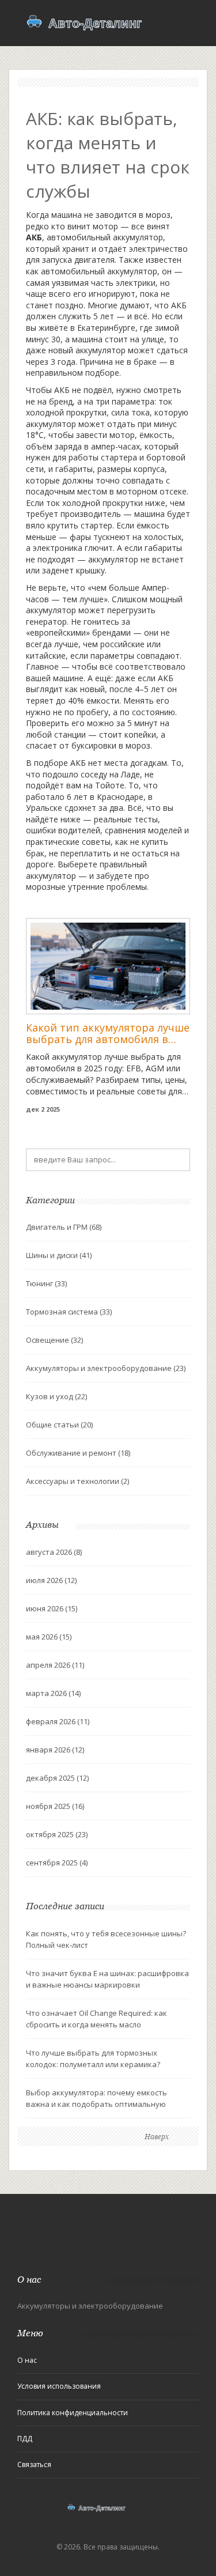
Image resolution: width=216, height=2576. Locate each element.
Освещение (54, 1340)
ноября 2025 (55, 1806)
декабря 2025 (57, 1778)
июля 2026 (51, 1580)
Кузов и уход (56, 1396)
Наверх (157, 2137)
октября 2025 (57, 1834)
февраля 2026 (58, 1721)
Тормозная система (69, 1312)
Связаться (34, 2464)
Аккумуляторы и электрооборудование (106, 1368)
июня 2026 (52, 1608)
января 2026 (55, 1750)
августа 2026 (54, 1552)
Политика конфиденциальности (73, 2413)
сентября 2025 (57, 1863)
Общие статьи (59, 1425)
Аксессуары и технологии (77, 1481)
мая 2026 (49, 1637)
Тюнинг (46, 1283)
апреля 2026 (55, 1665)
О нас (27, 2360)
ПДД (25, 2439)
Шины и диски (59, 1255)
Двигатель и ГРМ (64, 1227)
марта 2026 (53, 1693)
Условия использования (59, 2386)
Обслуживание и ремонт (78, 1453)
